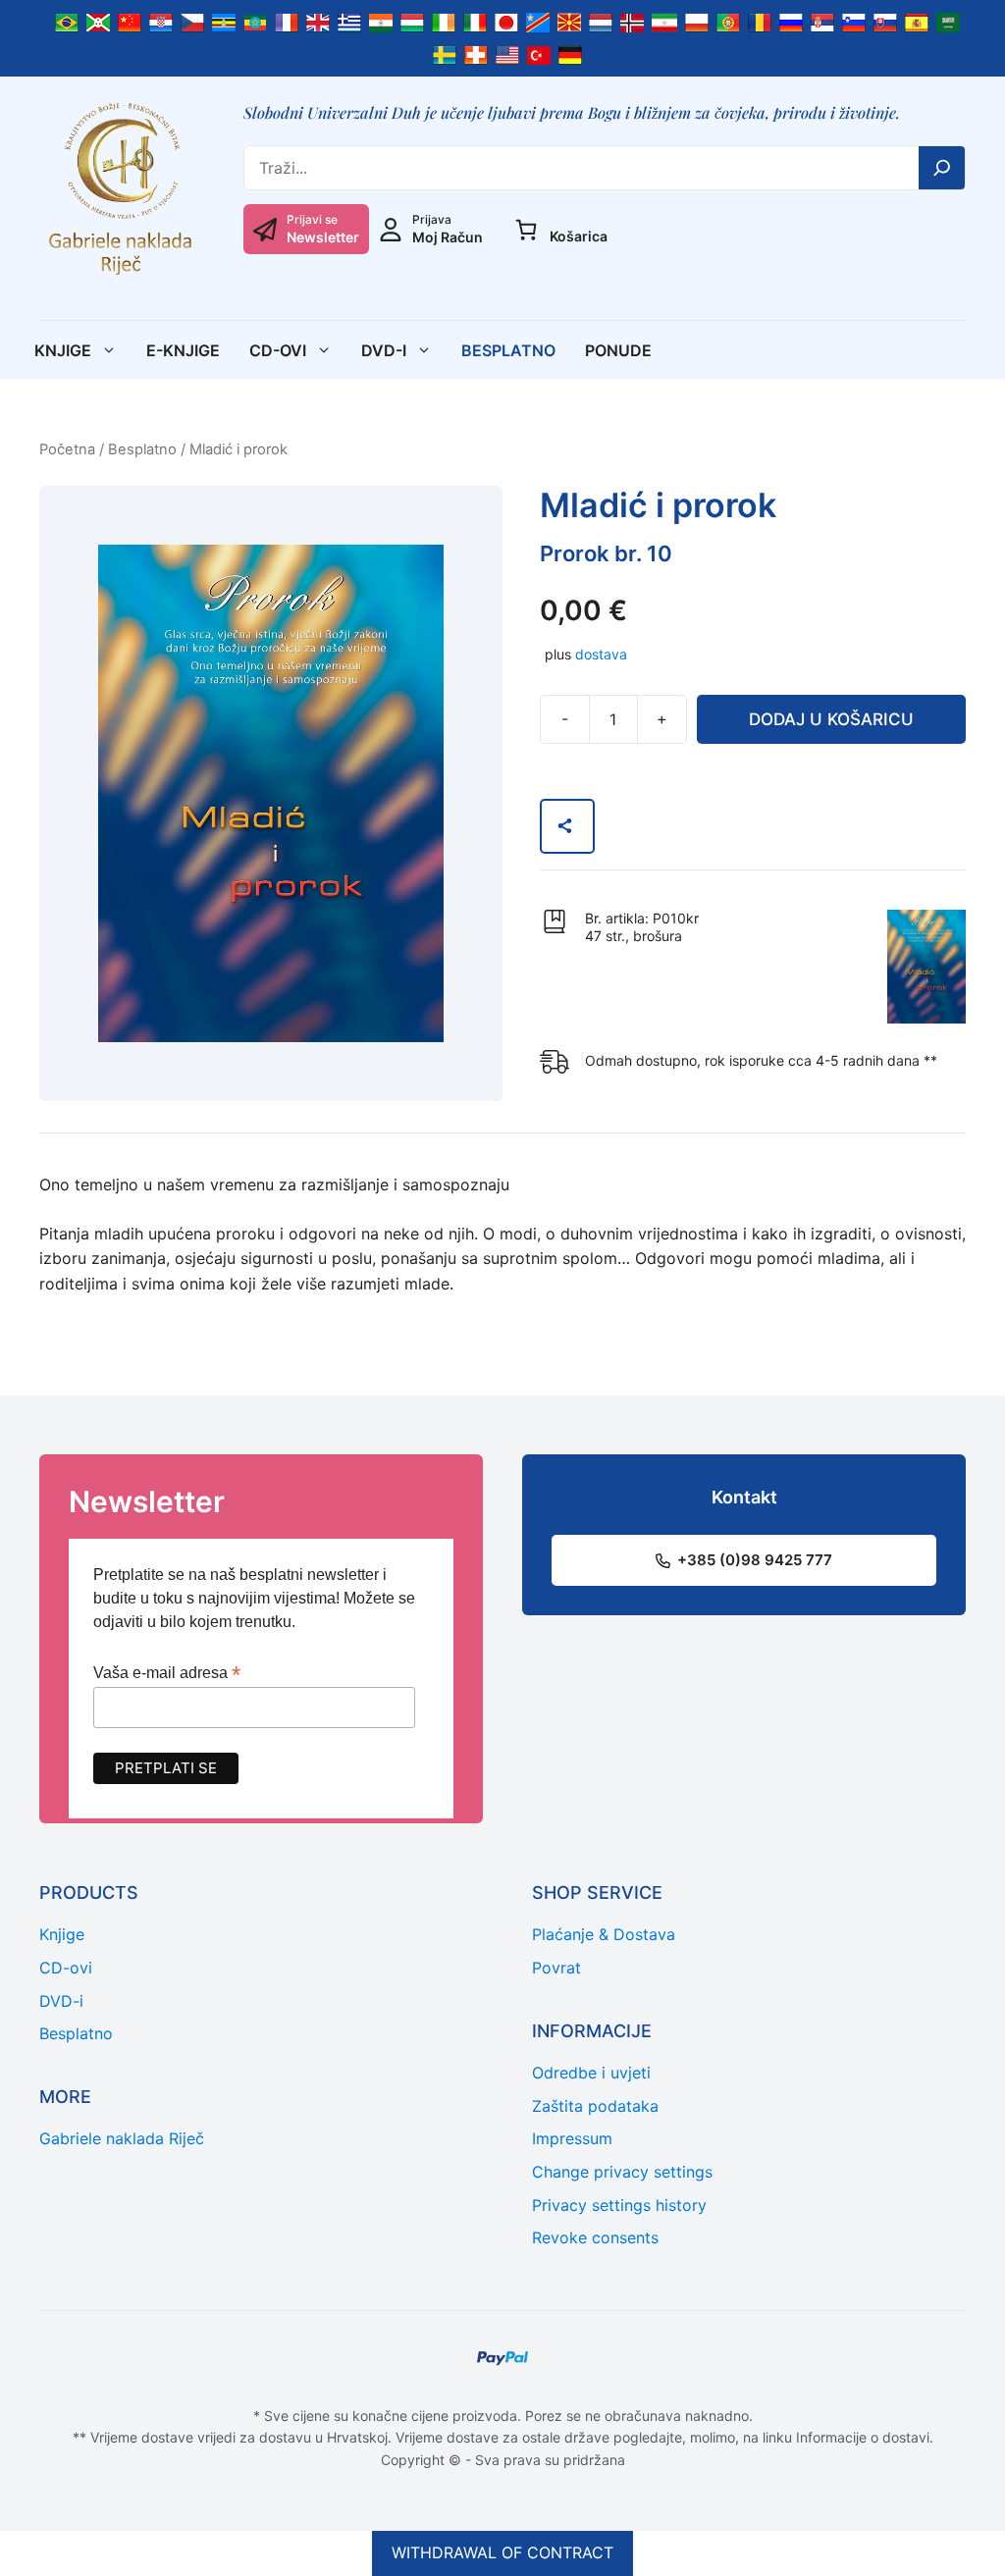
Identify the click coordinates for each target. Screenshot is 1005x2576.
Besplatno (508, 350)
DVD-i (384, 350)
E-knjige (183, 350)
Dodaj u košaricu (831, 719)
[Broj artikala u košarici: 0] (526, 230)
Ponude (618, 350)
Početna (67, 449)
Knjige (63, 350)
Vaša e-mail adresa (167, 1673)
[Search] (942, 168)
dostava (601, 654)
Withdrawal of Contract (502, 2552)
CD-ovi (278, 350)
